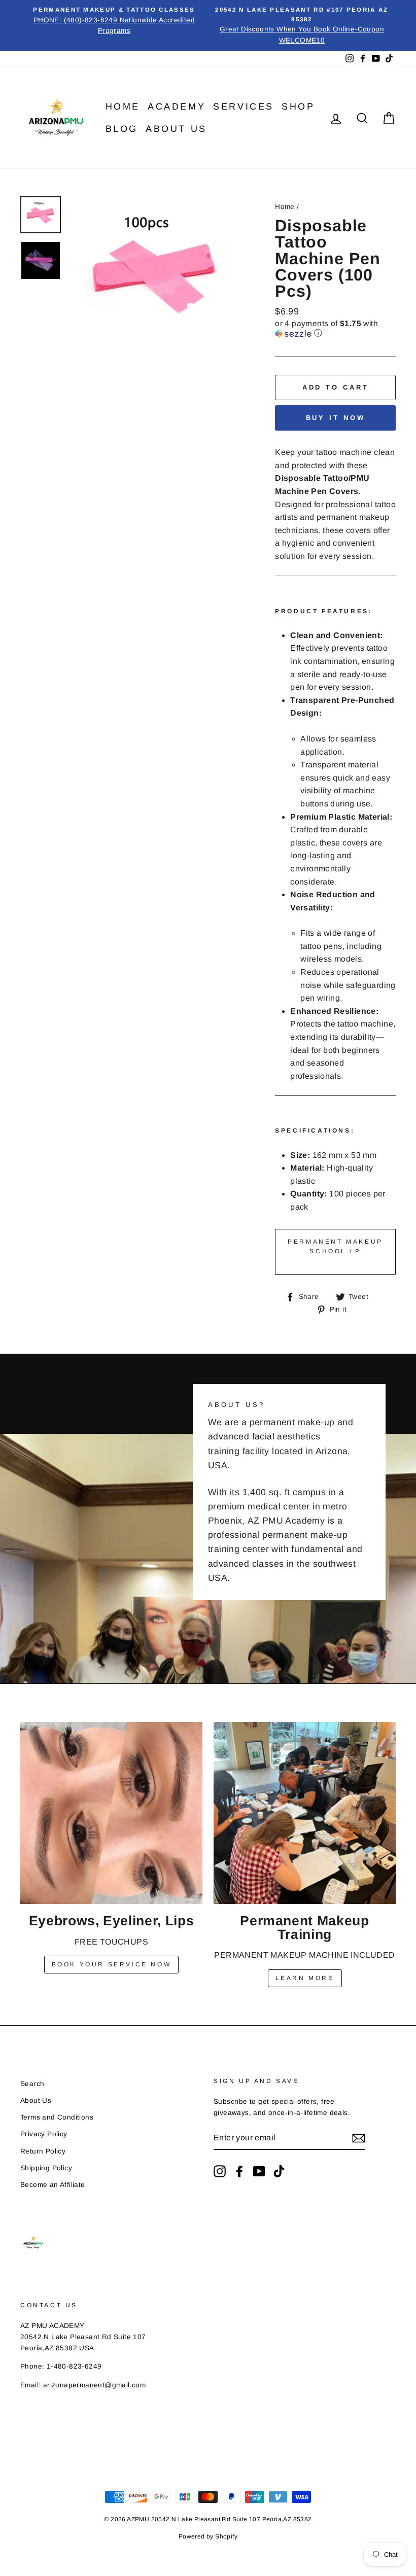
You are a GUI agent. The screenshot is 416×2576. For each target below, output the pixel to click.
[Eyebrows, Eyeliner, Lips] (111, 1813)
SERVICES (244, 107)
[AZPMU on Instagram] (220, 2171)
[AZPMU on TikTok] (279, 2171)
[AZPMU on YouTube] (259, 2171)
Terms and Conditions (57, 2117)
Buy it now (336, 418)
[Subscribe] (359, 2138)
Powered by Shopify (208, 2536)
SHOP (298, 107)
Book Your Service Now (112, 1964)
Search (32, 2084)
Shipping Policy (46, 2168)
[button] (335, 329)
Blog (122, 129)
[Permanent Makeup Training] (305, 1813)
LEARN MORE (305, 1978)
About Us (176, 129)
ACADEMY (177, 107)
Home (123, 107)
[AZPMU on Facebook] (239, 2171)
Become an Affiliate (53, 2185)
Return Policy (43, 2151)
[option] (114, 21)
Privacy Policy (44, 2134)
